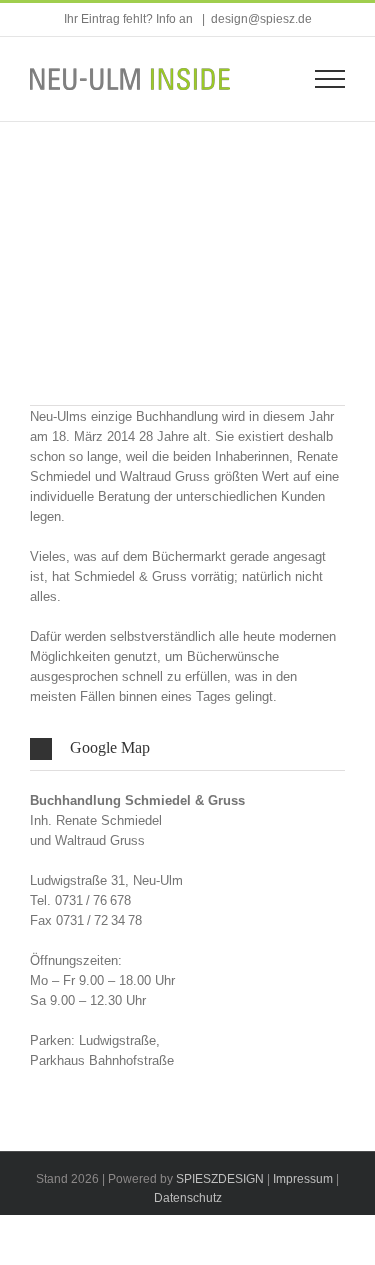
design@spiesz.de (261, 19)
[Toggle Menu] (330, 79)
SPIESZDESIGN (220, 1179)
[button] (187, 748)
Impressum (303, 1179)
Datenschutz (188, 1198)
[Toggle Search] (271, 78)
